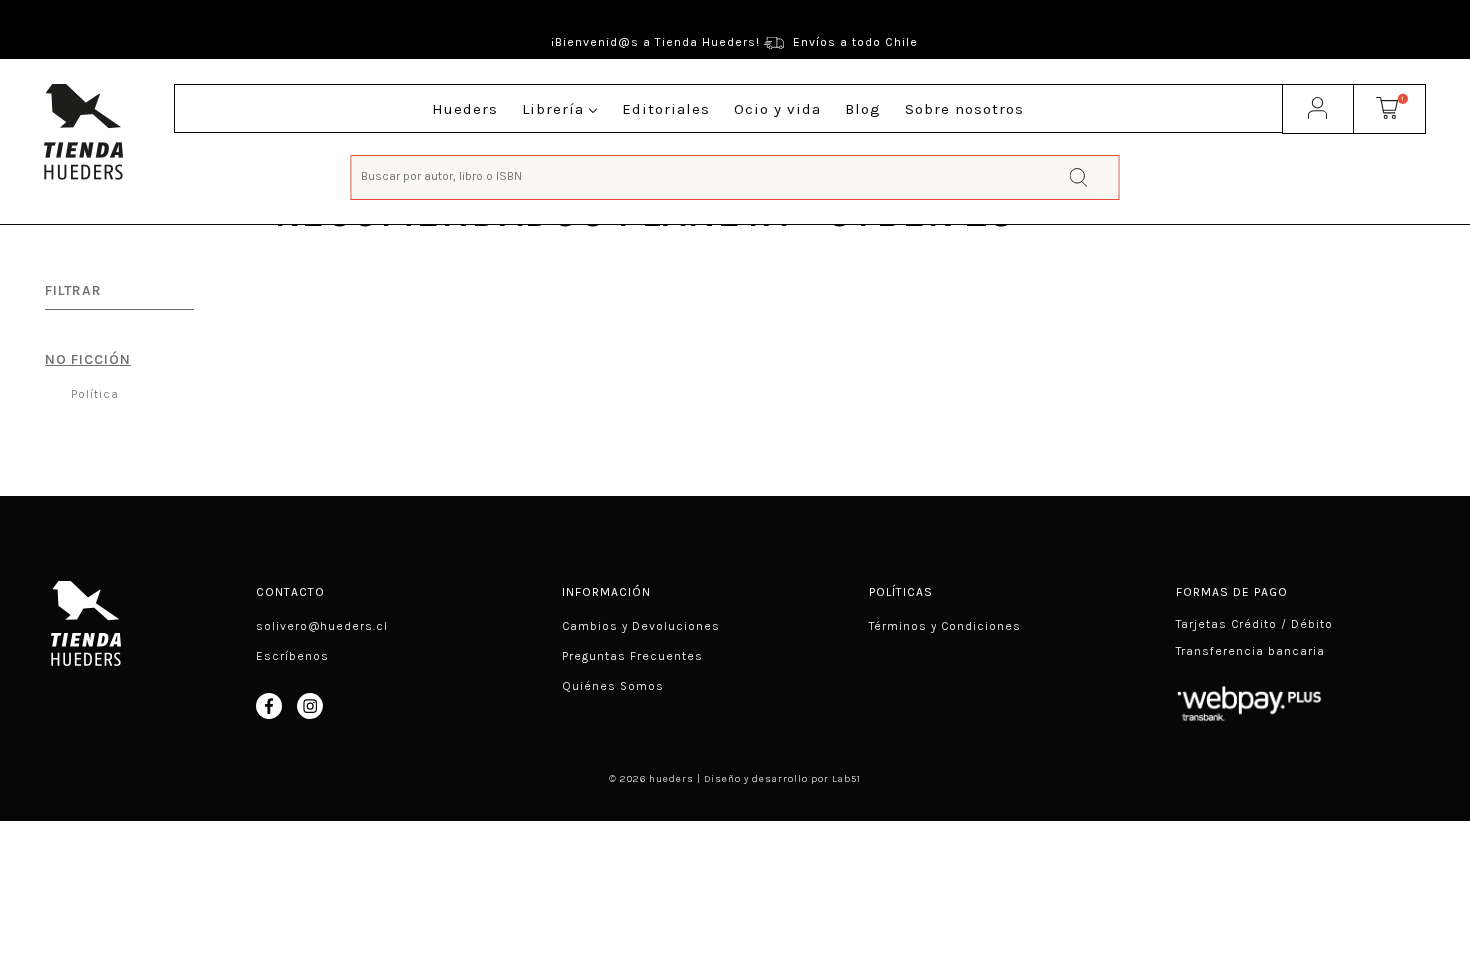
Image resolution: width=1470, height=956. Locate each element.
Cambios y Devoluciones (641, 626)
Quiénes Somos (613, 686)
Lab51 (846, 779)
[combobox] (734, 175)
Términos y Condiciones (945, 626)
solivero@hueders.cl (322, 626)
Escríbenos (292, 656)
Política (93, 394)
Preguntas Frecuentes (632, 656)
